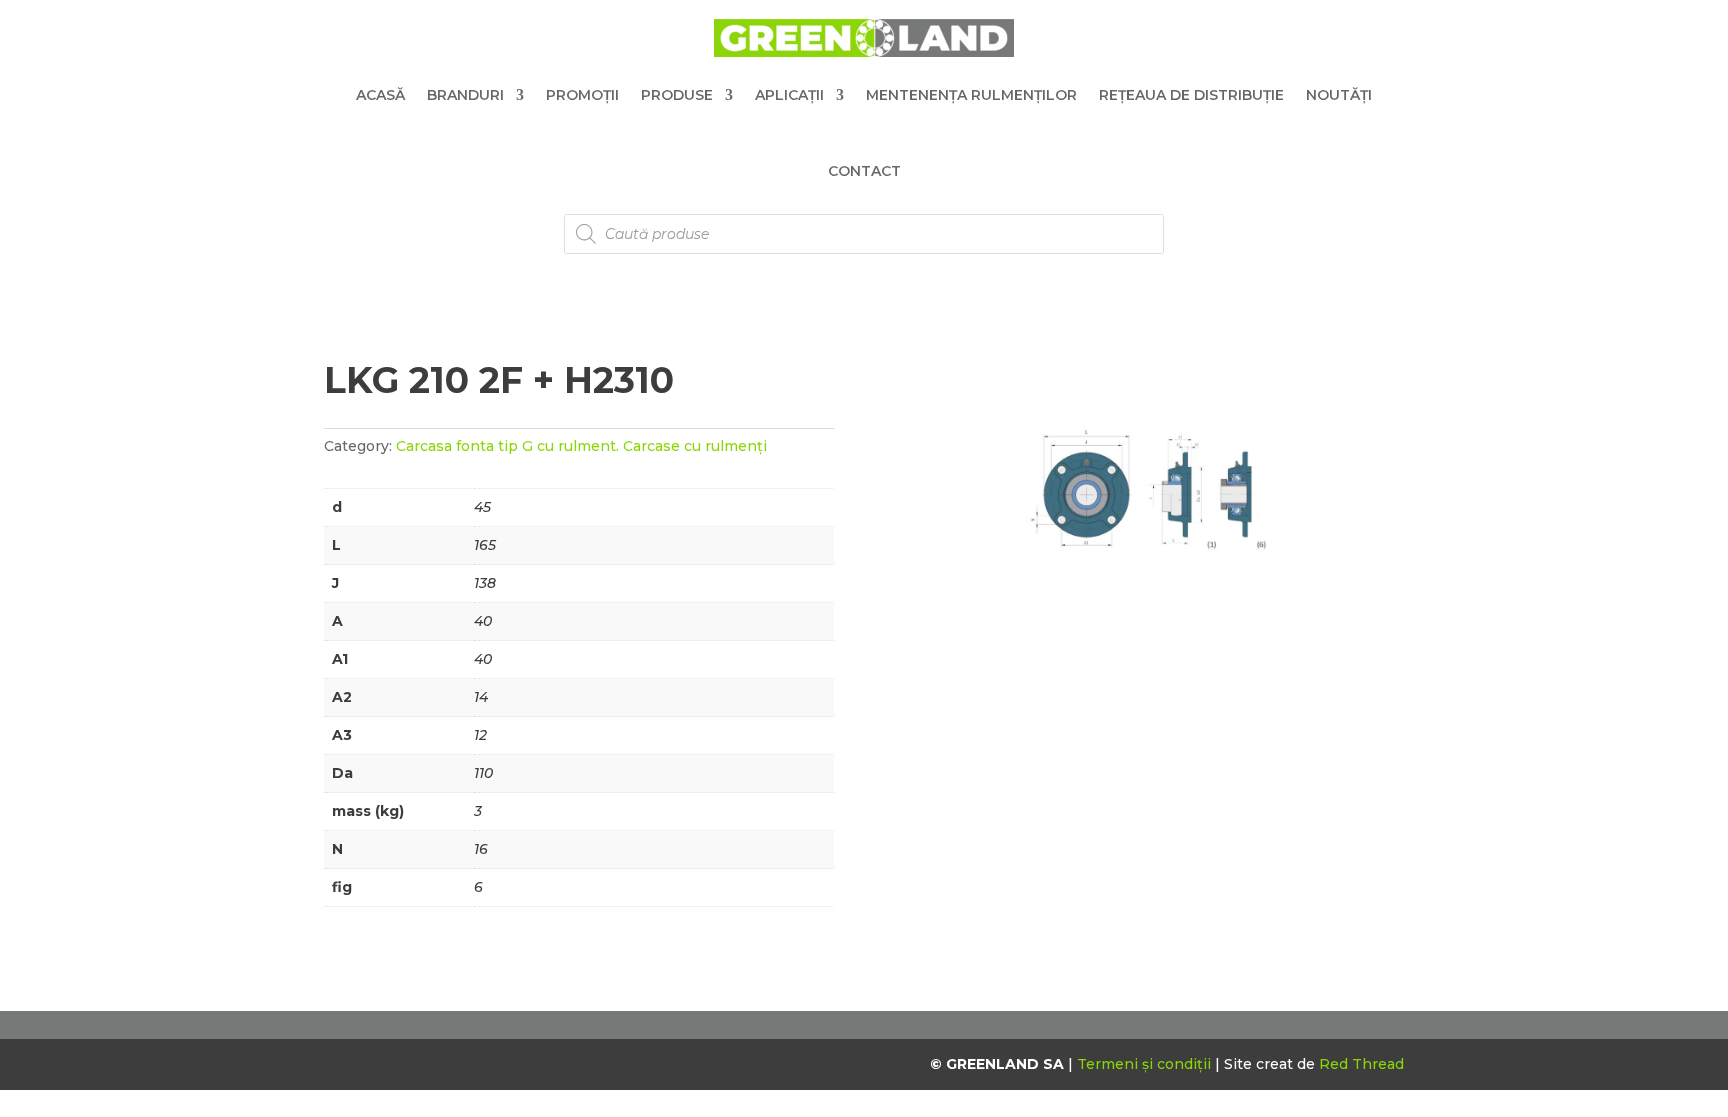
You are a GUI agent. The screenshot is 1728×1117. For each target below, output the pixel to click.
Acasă (380, 95)
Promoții (582, 95)
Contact (864, 171)
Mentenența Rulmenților (971, 95)
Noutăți (1339, 95)
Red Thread (1361, 1064)
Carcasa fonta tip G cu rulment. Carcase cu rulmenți (581, 446)
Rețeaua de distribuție (1191, 95)
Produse (677, 95)
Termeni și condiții (1146, 1064)
